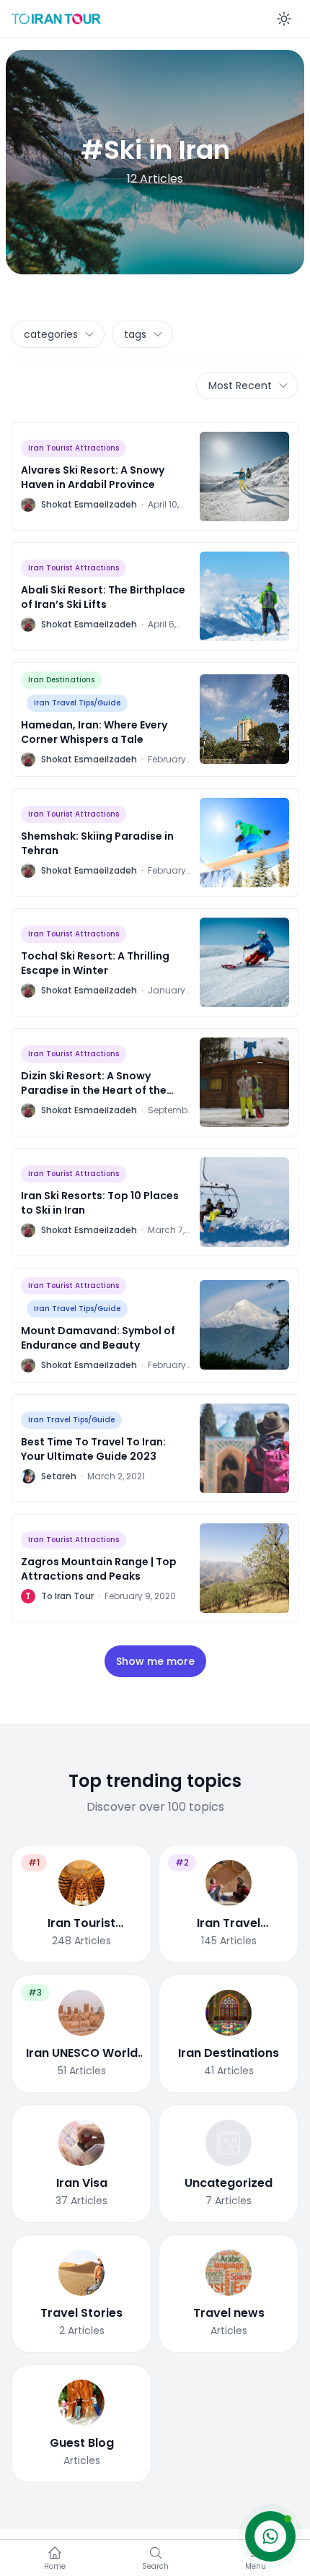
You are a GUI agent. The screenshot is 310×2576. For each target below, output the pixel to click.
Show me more (155, 1661)
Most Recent (240, 386)
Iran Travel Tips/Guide (77, 703)
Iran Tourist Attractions (74, 448)
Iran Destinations (61, 680)
